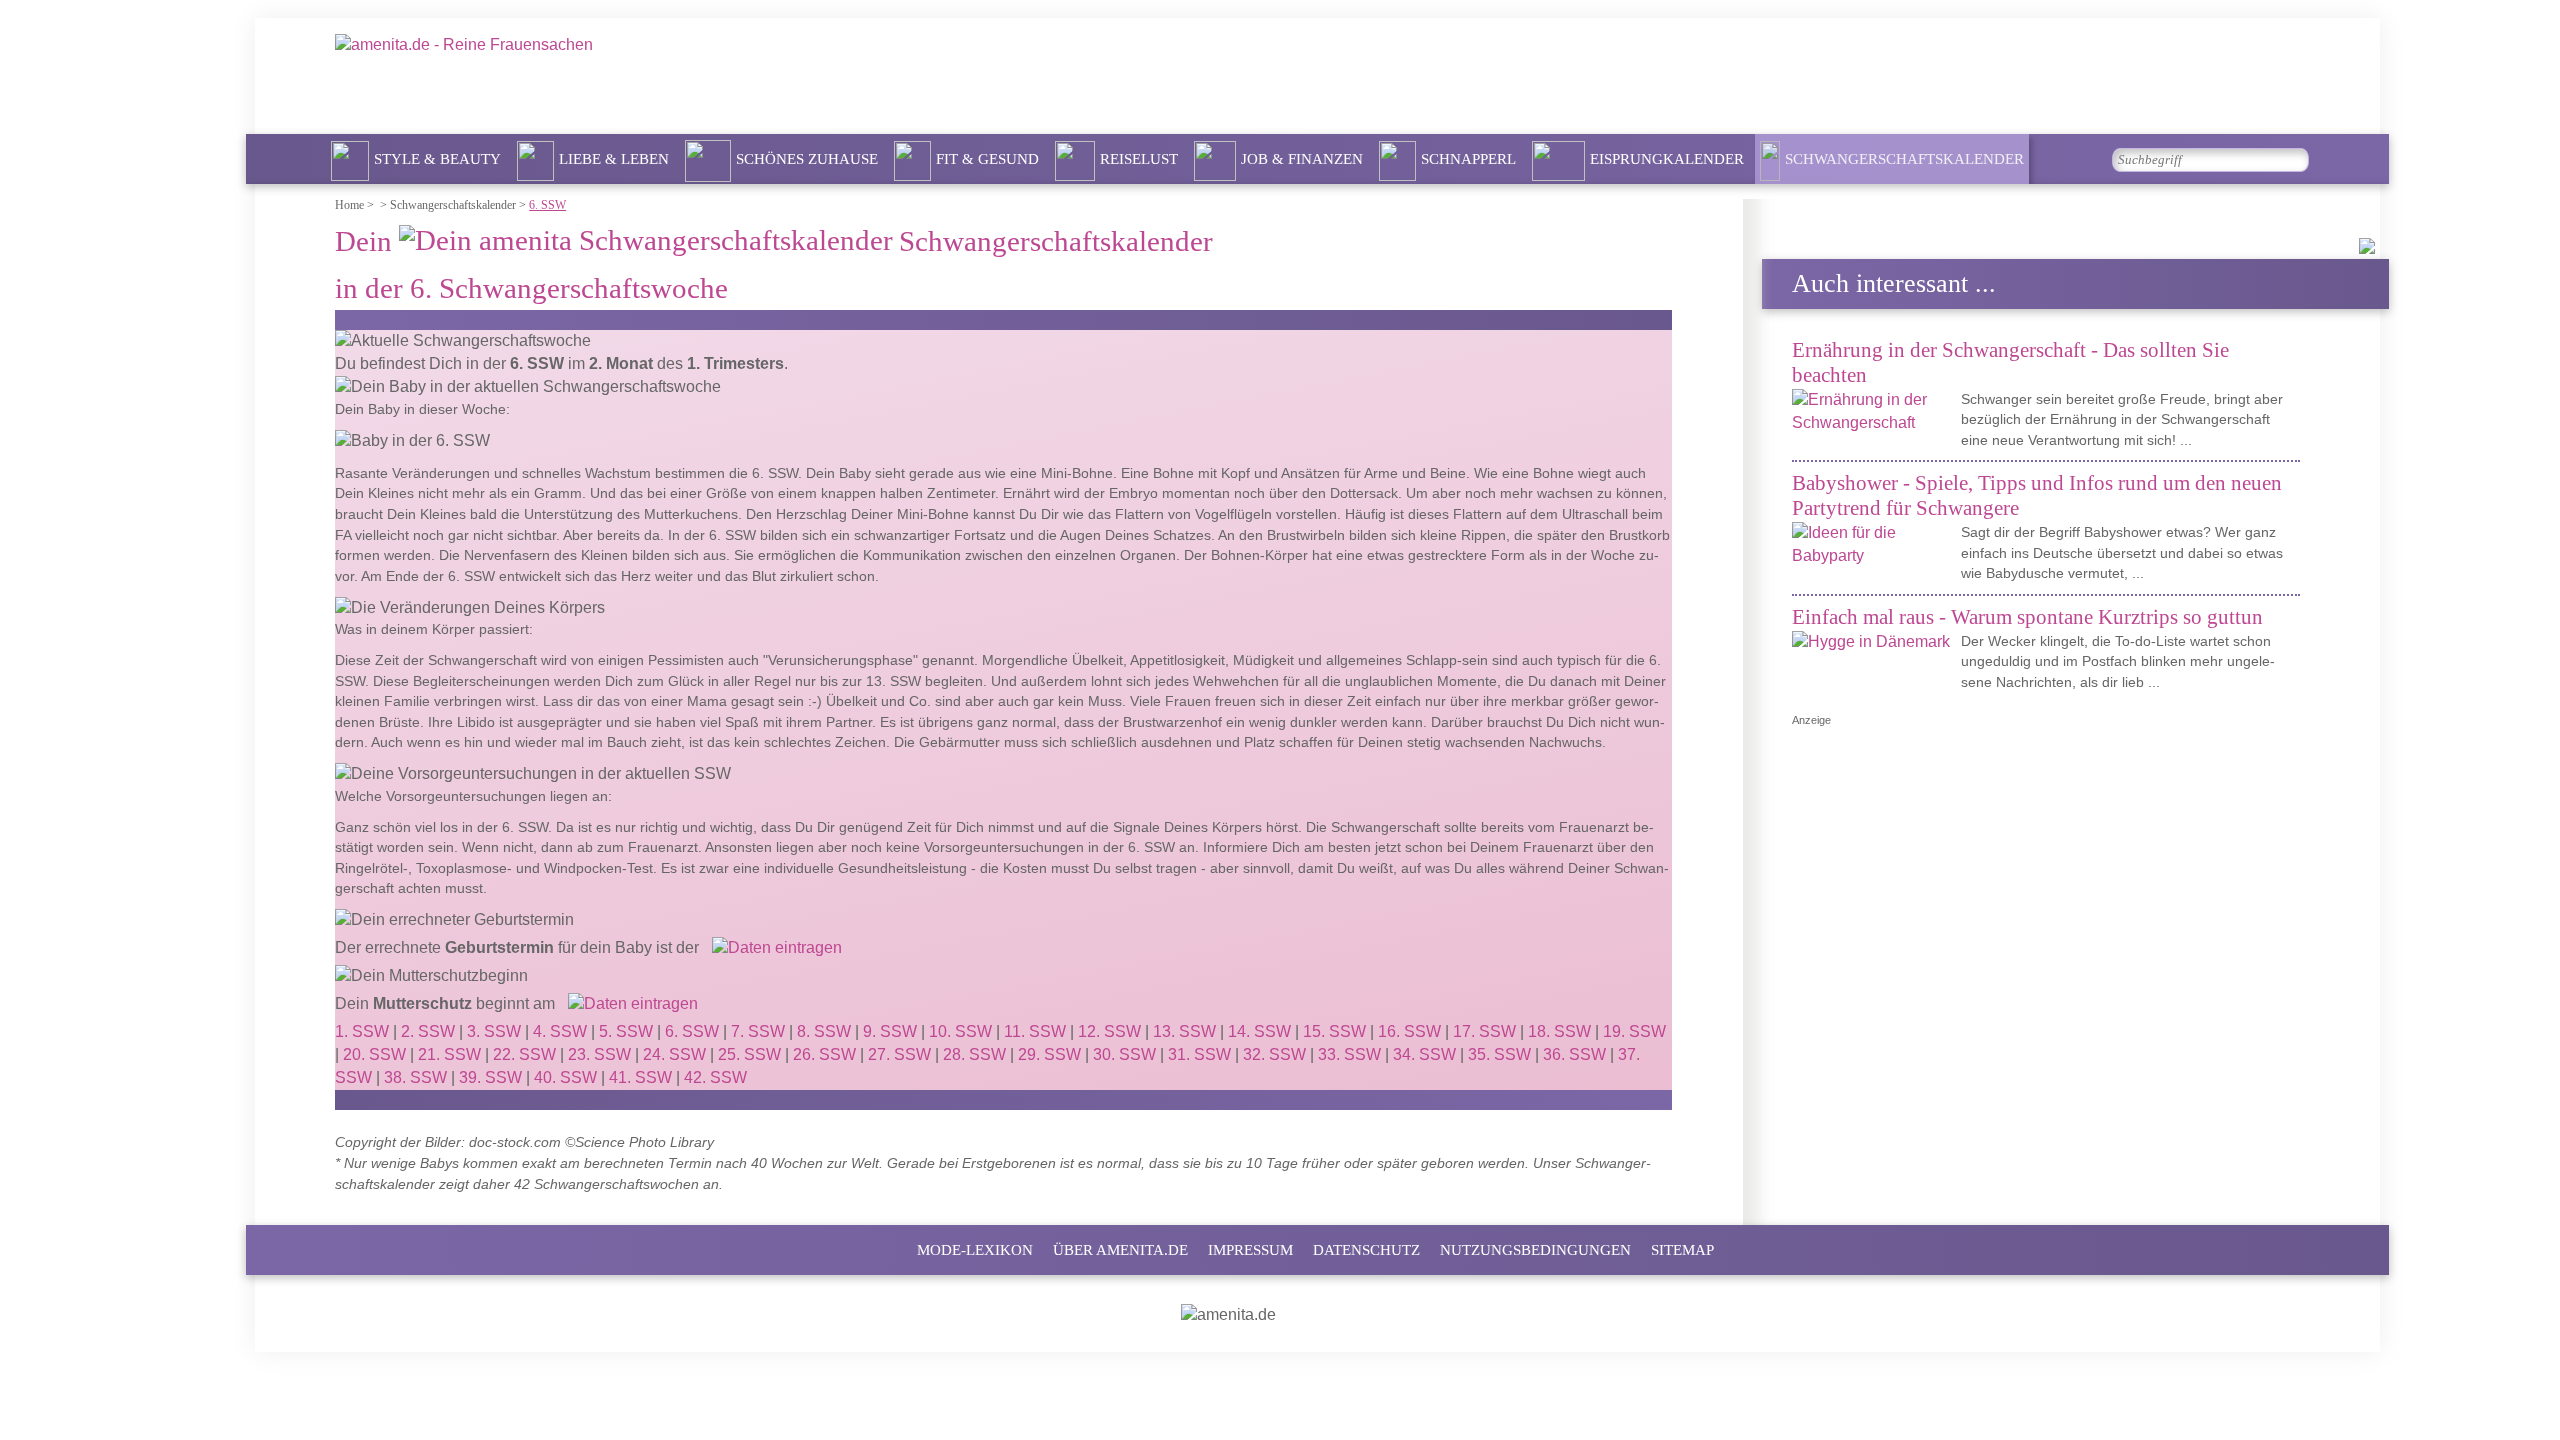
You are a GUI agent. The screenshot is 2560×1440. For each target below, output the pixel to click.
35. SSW (1499, 1054)
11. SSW (1035, 1031)
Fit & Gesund (987, 159)
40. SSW (565, 1077)
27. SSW (899, 1054)
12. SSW (1109, 1031)
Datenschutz (1366, 1250)
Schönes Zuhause (807, 159)
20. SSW (374, 1054)
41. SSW (640, 1077)
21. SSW (449, 1054)
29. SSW (1049, 1054)
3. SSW (494, 1031)
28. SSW (974, 1054)
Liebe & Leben (614, 159)
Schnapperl (1468, 159)
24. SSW (674, 1054)
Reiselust (1139, 159)
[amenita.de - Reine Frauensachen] (607, 74)
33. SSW (1349, 1054)
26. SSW (824, 1054)
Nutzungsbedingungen (1535, 1250)
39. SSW (490, 1077)
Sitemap (1682, 1250)
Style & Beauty (437, 159)
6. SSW (692, 1031)
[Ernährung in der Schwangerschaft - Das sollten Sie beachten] (1874, 412)
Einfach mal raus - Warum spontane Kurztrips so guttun (2027, 616)
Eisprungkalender (1667, 159)
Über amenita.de (1120, 1250)
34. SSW (1424, 1054)
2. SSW (428, 1031)
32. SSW (1274, 1054)
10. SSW (960, 1031)
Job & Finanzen (1302, 159)
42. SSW (715, 1077)
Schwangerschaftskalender (1904, 159)
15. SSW (1334, 1031)
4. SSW (560, 1031)
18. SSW (1559, 1031)
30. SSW (1124, 1054)
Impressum (1250, 1250)
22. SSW (524, 1054)
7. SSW (758, 1031)
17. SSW (1484, 1031)
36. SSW (1574, 1054)
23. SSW (599, 1054)
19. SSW (1634, 1031)
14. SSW (1259, 1031)
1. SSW (362, 1031)
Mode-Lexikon (975, 1250)
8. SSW (824, 1031)
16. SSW (1409, 1031)
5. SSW (626, 1031)
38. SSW (415, 1077)
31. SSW (1199, 1054)
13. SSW (1184, 1031)
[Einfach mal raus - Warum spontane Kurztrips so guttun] (1874, 642)
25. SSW (749, 1054)
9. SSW (890, 1031)
